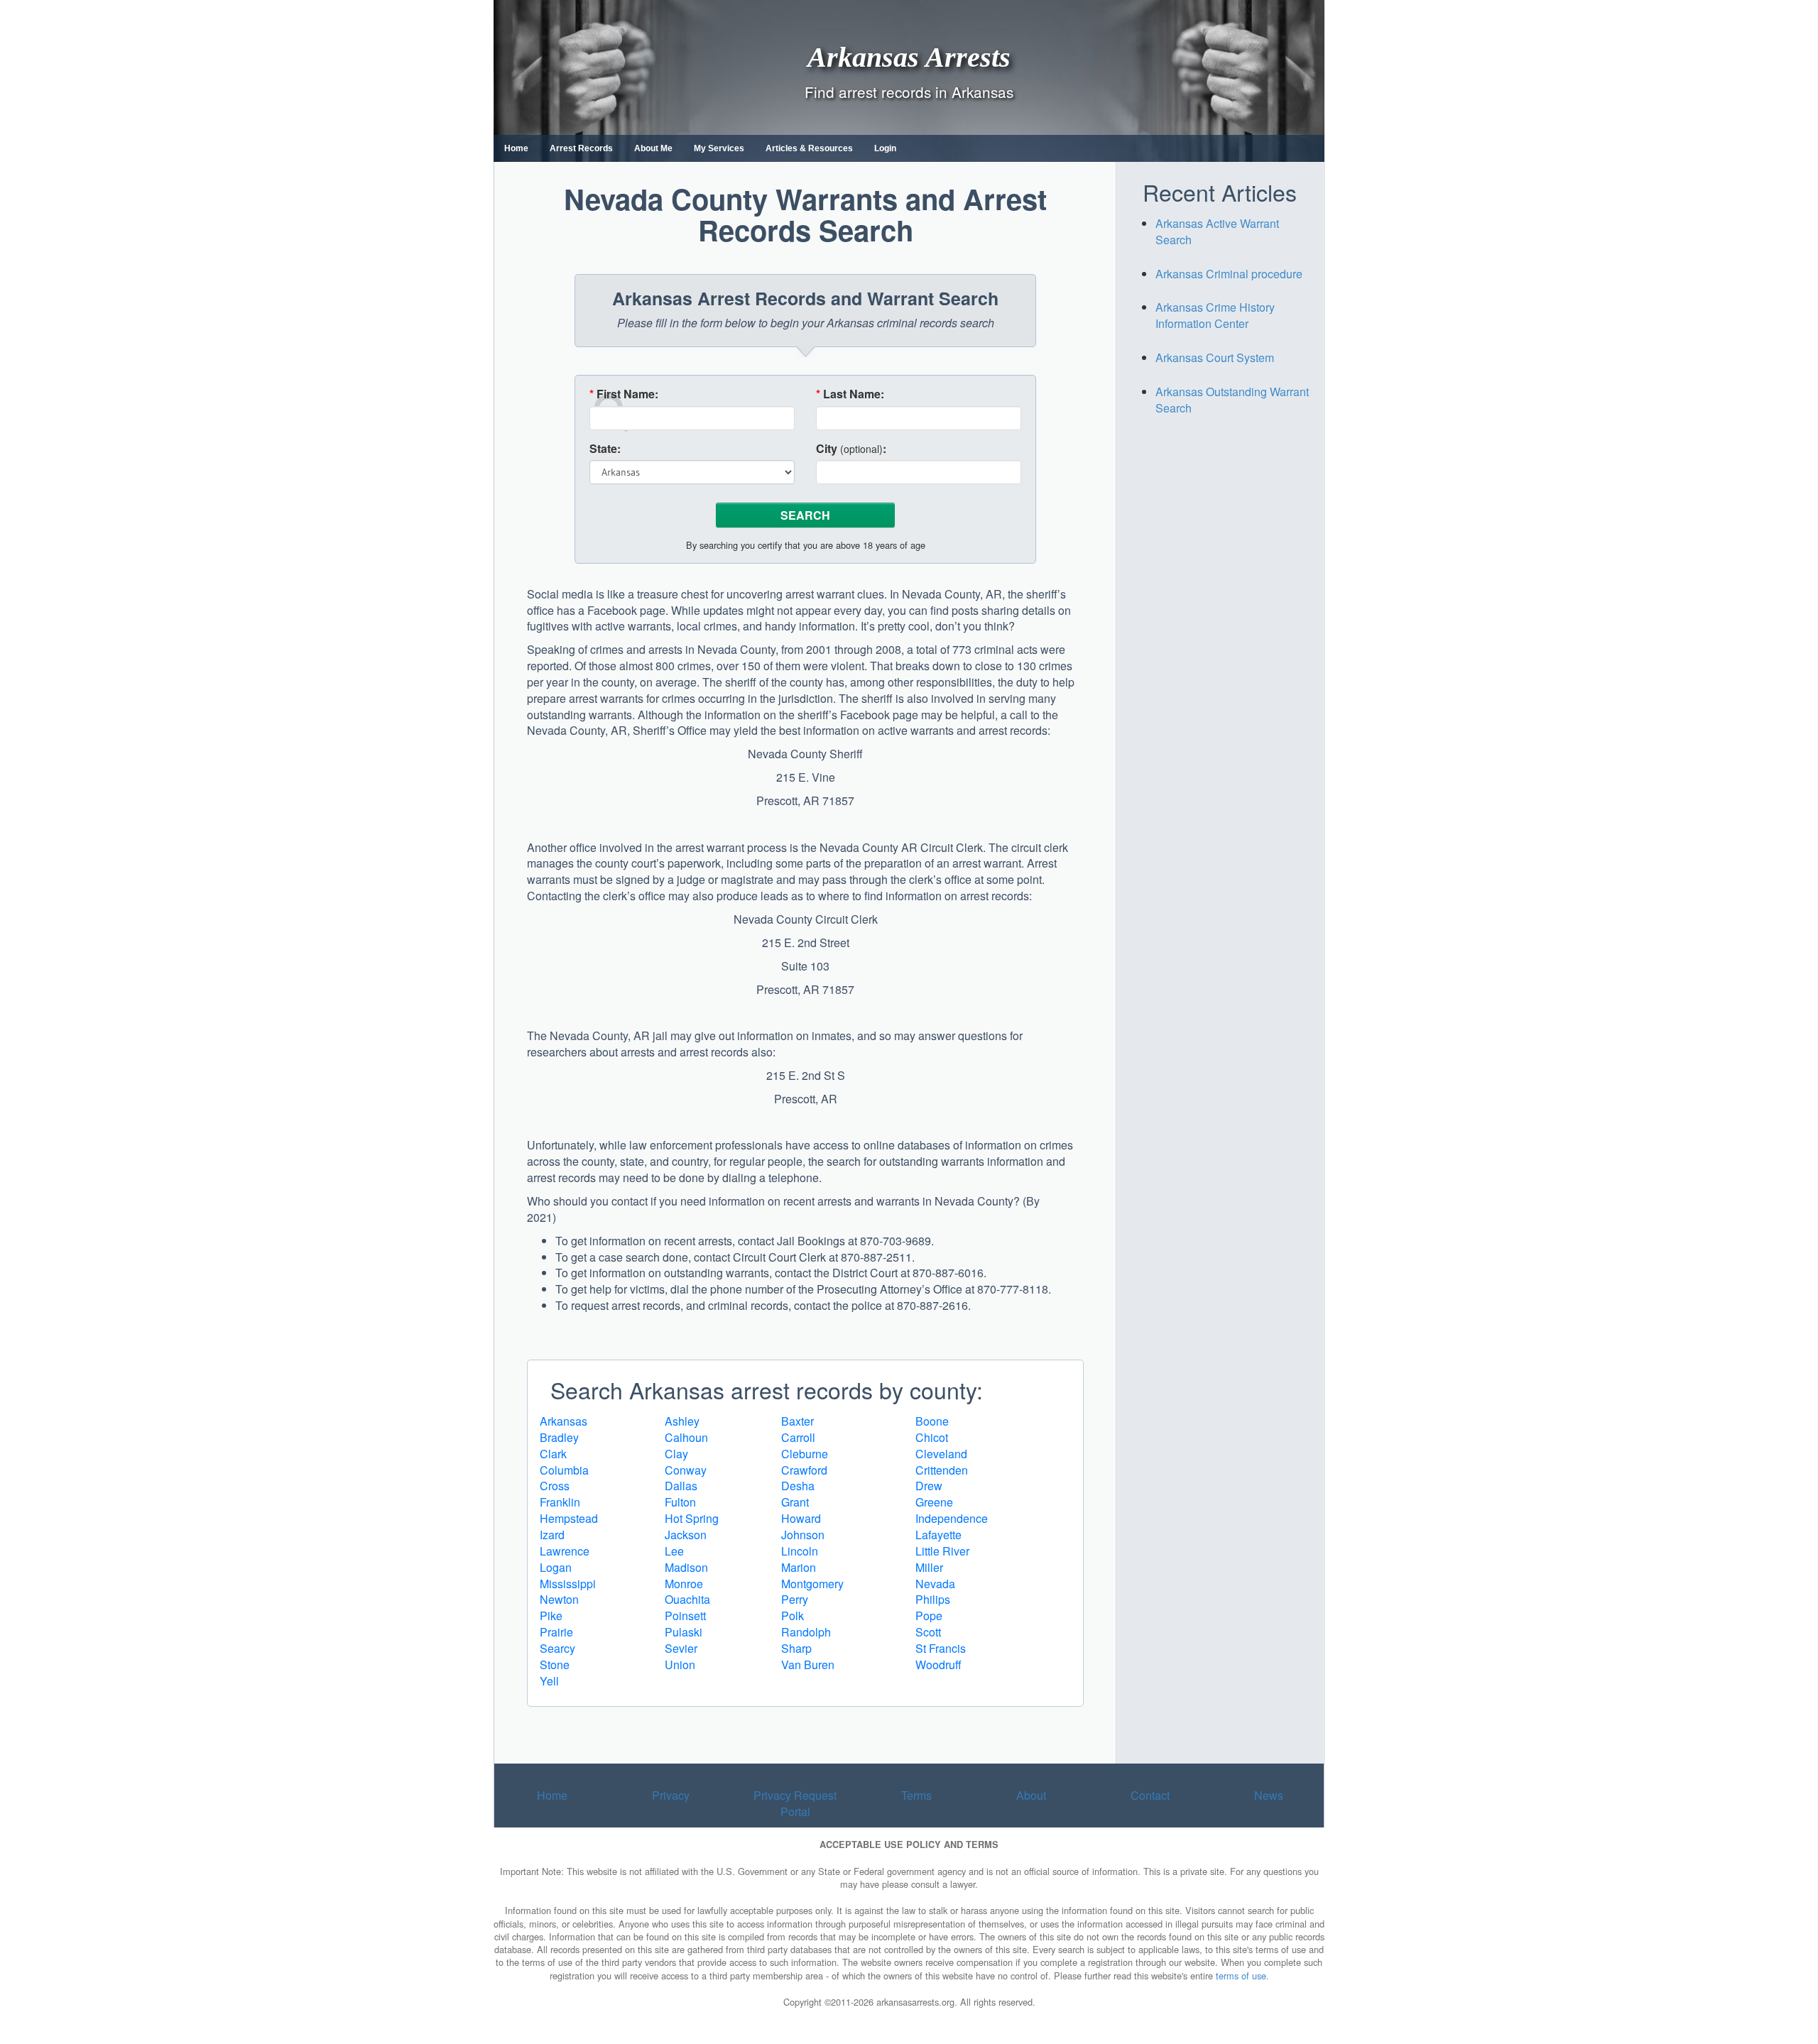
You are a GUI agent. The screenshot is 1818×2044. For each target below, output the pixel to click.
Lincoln (800, 1551)
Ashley (682, 1421)
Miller (929, 1567)
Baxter (798, 1421)
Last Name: (850, 394)
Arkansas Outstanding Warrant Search (1232, 400)
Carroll (798, 1437)
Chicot (932, 1437)
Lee (674, 1551)
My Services (719, 148)
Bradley (559, 1437)
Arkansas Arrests (909, 56)
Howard (801, 1518)
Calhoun (686, 1437)
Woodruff (938, 1665)
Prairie (556, 1632)
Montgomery (812, 1584)
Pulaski (684, 1632)
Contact (1150, 1795)
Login (885, 148)
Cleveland (941, 1454)
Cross (555, 1486)
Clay (676, 1454)
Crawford (804, 1470)
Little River (942, 1551)
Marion (799, 1567)
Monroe (684, 1584)
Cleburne (805, 1454)
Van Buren (808, 1665)
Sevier (681, 1648)
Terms (916, 1795)
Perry (795, 1599)
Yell (549, 1681)
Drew (929, 1486)
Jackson (686, 1535)
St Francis (941, 1648)
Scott (928, 1632)
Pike (551, 1616)
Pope (929, 1616)
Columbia (564, 1470)
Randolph (806, 1632)
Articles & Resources (809, 148)
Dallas (681, 1486)
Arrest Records (581, 148)
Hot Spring (692, 1518)
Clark (553, 1454)
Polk (793, 1616)
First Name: (624, 394)
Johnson (803, 1535)
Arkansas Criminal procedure (1229, 274)
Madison (686, 1567)
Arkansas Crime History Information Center (1215, 315)
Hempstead (569, 1518)
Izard (552, 1535)
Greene (934, 1502)
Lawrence (565, 1551)
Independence (952, 1518)
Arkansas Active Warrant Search (1217, 231)
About (1031, 1795)
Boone (932, 1421)
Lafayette (938, 1535)
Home (516, 148)
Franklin (560, 1502)
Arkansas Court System (1215, 357)
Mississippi (568, 1584)
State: (605, 449)
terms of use (1241, 1975)
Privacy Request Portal (795, 1803)
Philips (933, 1599)
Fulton (680, 1502)
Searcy (557, 1648)
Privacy (671, 1795)
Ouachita (687, 1599)
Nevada (935, 1584)
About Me (653, 148)
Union (680, 1665)
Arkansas (564, 1421)
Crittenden (942, 1470)
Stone (555, 1665)
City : (851, 449)
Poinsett (685, 1616)
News (1269, 1795)
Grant (795, 1502)
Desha (798, 1486)
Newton (559, 1599)
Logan (556, 1567)
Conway (686, 1470)
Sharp (796, 1648)
